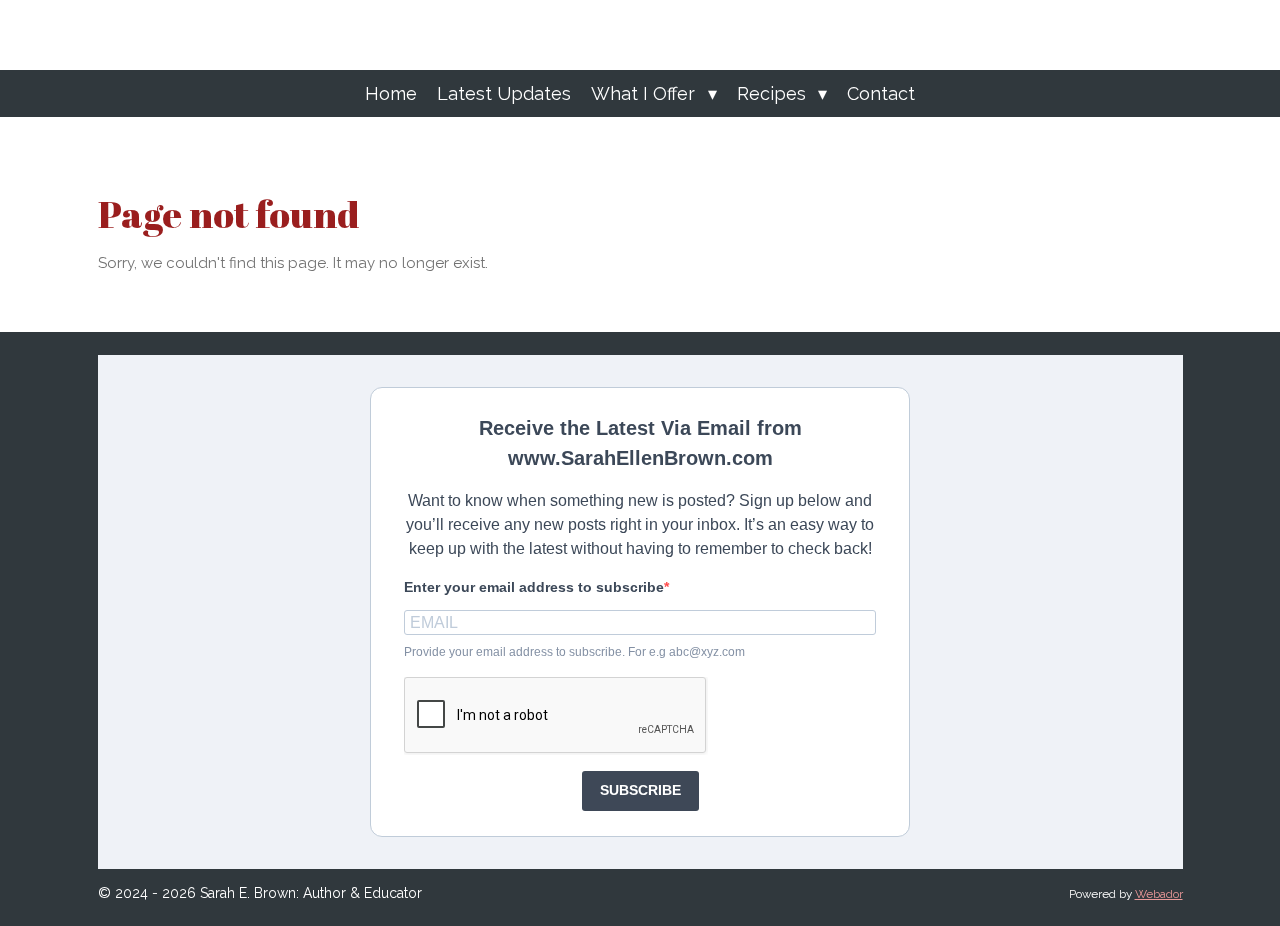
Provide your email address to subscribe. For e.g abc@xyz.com (574, 652)
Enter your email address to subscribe (534, 587)
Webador (1159, 894)
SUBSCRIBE (640, 790)
